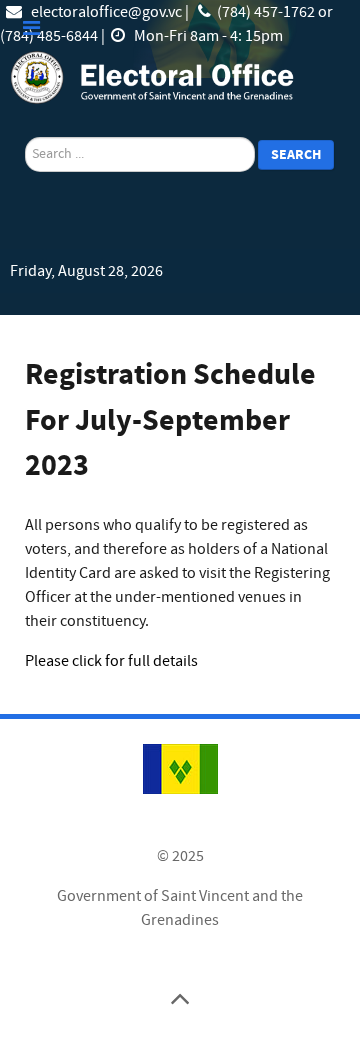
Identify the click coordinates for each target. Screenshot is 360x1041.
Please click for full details (111, 661)
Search (296, 154)
